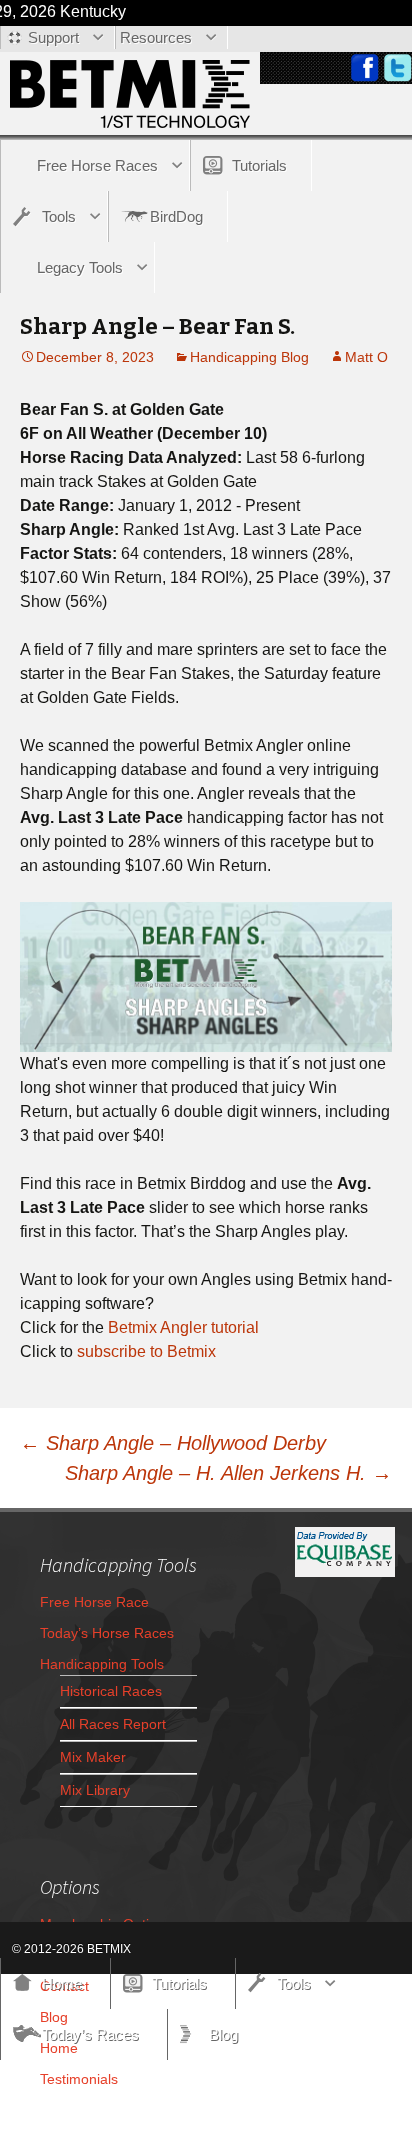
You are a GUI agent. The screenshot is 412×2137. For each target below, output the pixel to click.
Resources (156, 37)
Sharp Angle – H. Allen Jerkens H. (228, 1473)
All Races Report (113, 1724)
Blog (223, 2034)
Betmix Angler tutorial (183, 1327)
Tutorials (259, 165)
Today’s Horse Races (107, 1633)
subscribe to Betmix (146, 1351)
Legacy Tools (80, 267)
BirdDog (176, 216)
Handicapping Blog (249, 357)
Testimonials (79, 2079)
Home (62, 1983)
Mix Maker (93, 1757)
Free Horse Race (94, 1602)
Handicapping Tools (102, 1664)
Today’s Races (90, 2034)
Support (53, 37)
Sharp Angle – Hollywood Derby (173, 1443)
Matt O (366, 357)
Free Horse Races (97, 165)
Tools (59, 216)
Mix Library (95, 1790)
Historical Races (111, 1691)
